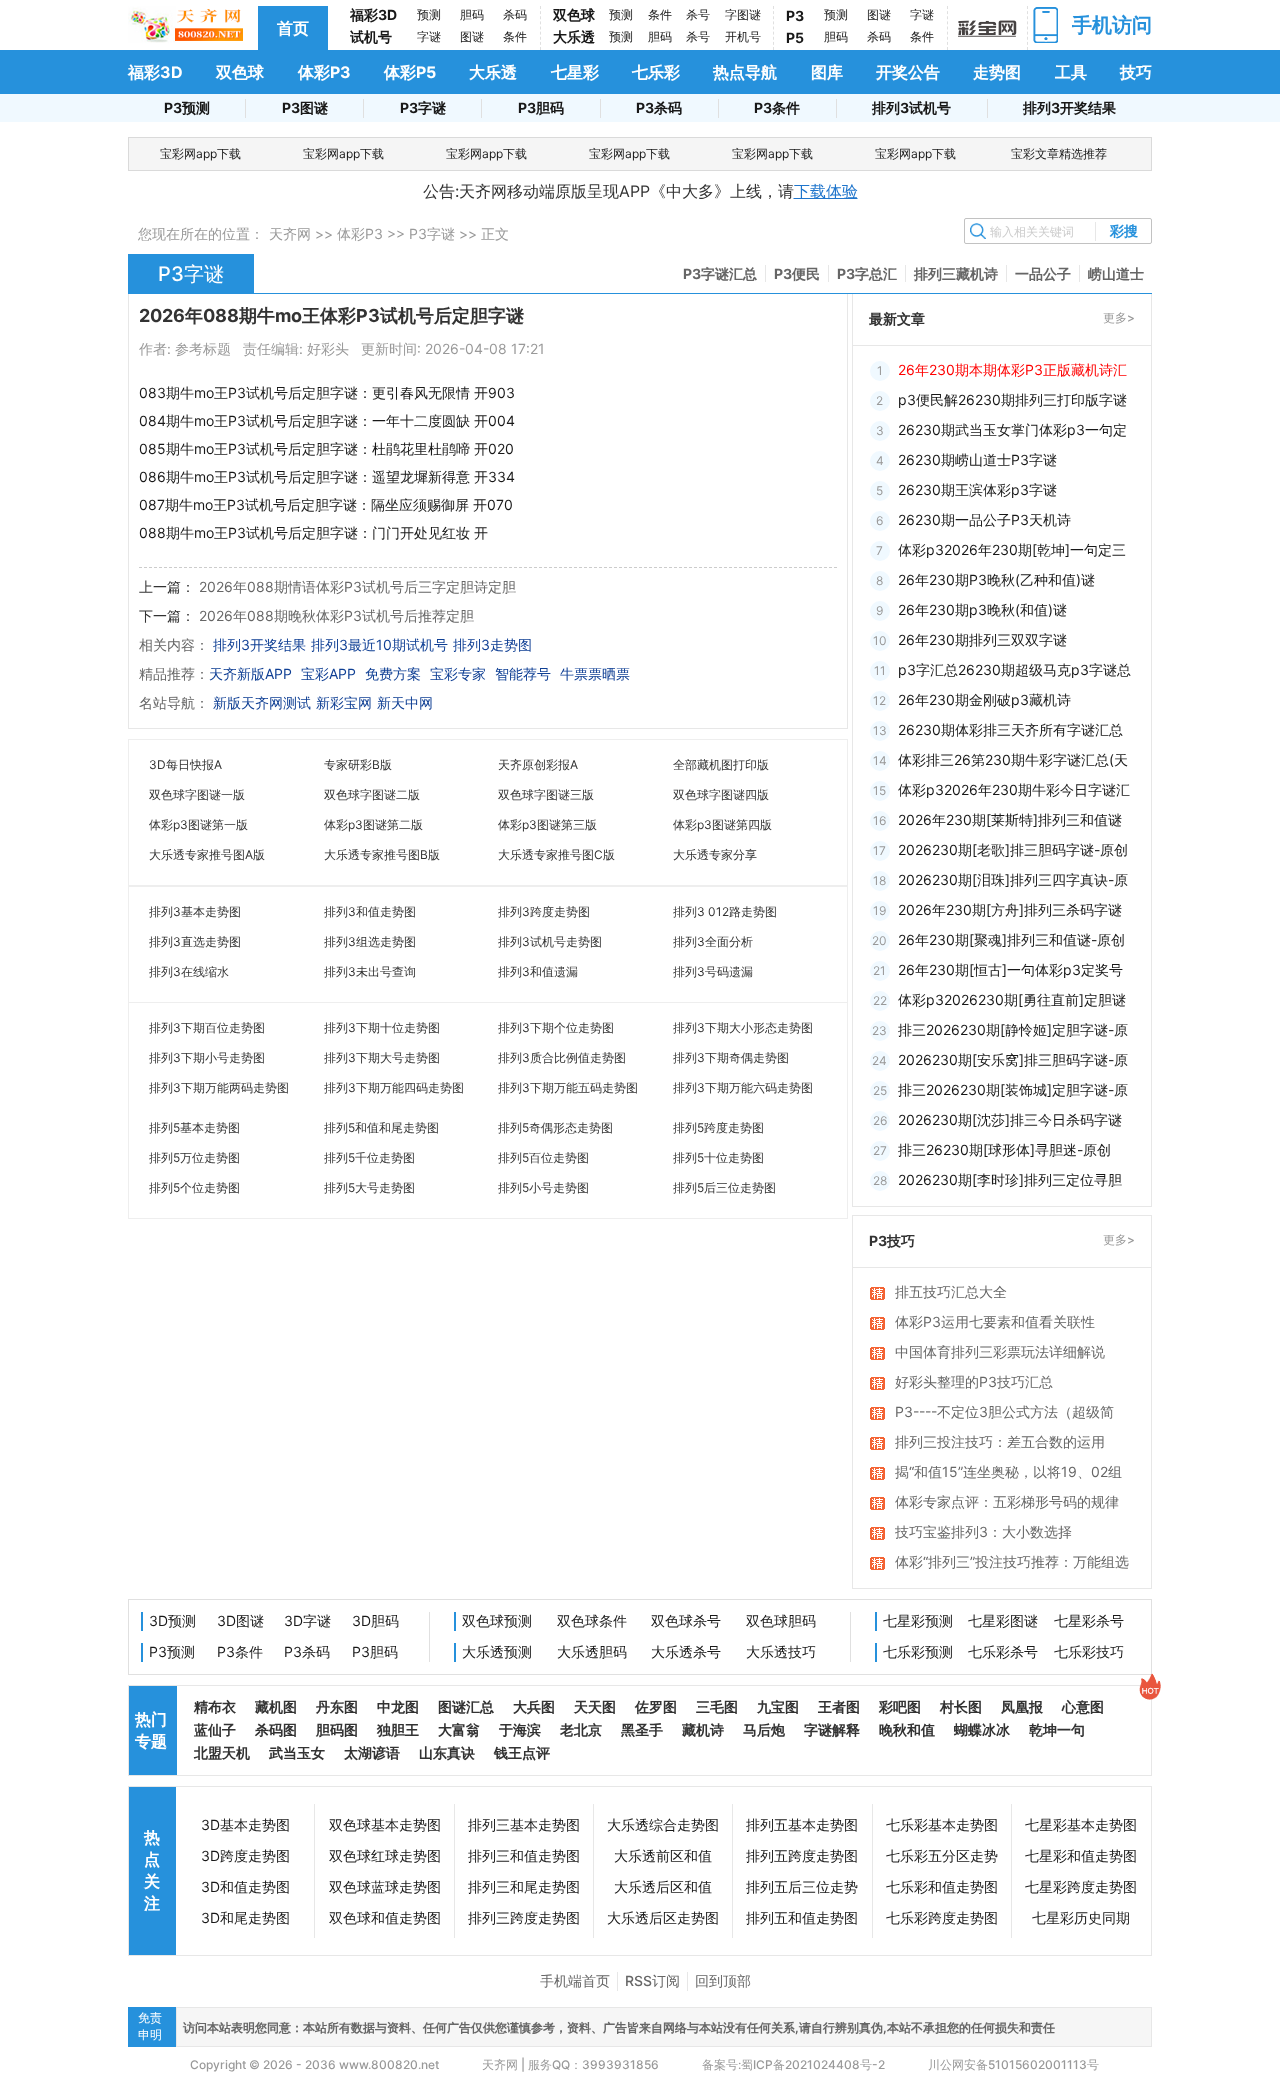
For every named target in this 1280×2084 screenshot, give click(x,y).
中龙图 (398, 1706)
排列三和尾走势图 (524, 1886)
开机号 (743, 36)
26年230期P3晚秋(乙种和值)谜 (996, 579)
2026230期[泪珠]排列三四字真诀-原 (1013, 879)
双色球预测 (497, 1620)
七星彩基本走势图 (1081, 1824)
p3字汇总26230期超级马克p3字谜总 (1014, 669)
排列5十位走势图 (718, 1157)
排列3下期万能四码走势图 (394, 1087)
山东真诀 (447, 1752)
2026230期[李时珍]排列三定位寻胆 (1010, 1179)
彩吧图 (900, 1706)
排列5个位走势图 (194, 1187)
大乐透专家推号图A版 (207, 854)
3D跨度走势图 (245, 1855)
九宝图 (778, 1706)
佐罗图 (656, 1706)
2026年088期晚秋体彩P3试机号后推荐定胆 (336, 615)
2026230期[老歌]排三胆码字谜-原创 (1013, 849)
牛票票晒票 (595, 673)
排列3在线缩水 (189, 971)
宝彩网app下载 (200, 153)
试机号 (371, 36)
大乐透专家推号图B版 (382, 854)
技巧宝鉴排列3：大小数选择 (983, 1531)
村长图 (961, 1706)
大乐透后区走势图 (663, 1917)
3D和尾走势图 (245, 1917)
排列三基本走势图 (524, 1824)
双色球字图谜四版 (721, 794)
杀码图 (276, 1729)
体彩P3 (324, 72)
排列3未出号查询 (370, 971)
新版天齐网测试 (262, 702)
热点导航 (745, 72)
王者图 (839, 1706)
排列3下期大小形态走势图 (743, 1027)
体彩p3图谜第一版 (198, 824)
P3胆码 (541, 107)
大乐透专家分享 (715, 854)
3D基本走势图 (245, 1824)
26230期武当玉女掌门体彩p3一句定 (1012, 429)
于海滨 (520, 1729)
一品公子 (1043, 273)
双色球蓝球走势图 (385, 1886)
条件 (515, 36)
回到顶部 (723, 1980)
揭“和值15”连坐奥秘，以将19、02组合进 (1008, 1473)
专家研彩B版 (358, 764)
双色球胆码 (781, 1620)
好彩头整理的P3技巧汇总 (974, 1381)
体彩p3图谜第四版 (722, 824)
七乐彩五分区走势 (942, 1855)
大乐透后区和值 (663, 1886)
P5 (795, 37)
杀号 (698, 14)
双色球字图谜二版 (372, 794)
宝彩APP (328, 673)
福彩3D (373, 14)
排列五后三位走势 (802, 1886)
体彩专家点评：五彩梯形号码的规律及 (1007, 1503)
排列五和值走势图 (802, 1917)
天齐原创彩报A (538, 764)
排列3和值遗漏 (538, 971)
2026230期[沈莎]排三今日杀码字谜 (1010, 1119)
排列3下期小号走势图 (207, 1057)
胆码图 (337, 1729)
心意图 (1083, 1706)
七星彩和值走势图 (1081, 1855)
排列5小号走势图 (543, 1187)
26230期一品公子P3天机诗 (984, 519)
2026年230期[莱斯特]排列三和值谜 (1010, 819)
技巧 (1136, 72)
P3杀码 (659, 107)
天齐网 (290, 233)
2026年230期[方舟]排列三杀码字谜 (1010, 909)
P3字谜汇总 (720, 273)
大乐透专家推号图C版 (556, 854)
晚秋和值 (907, 1729)
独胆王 (398, 1729)
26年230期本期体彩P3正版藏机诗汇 (1012, 369)
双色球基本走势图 (385, 1824)
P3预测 (187, 107)
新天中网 (405, 702)
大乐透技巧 (781, 1651)
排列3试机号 (911, 107)
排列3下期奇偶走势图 (731, 1057)
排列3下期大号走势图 (382, 1057)
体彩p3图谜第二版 (373, 824)
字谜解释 (832, 1729)
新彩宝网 (344, 702)
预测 (429, 14)
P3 (795, 15)
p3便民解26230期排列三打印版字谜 (1012, 399)
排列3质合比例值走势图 (562, 1057)
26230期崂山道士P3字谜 (977, 459)
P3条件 (777, 107)
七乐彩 (656, 72)
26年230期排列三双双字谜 (982, 639)
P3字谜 (423, 107)
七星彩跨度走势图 (1081, 1886)
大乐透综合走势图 (663, 1824)
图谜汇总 (466, 1706)
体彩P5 (410, 72)
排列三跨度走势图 (524, 1917)
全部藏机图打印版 (721, 764)
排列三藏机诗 (956, 273)
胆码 (472, 14)
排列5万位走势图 (194, 1157)
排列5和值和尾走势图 (381, 1127)
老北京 (581, 1729)
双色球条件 (592, 1620)
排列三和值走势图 (524, 1855)
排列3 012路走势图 (725, 911)
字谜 (429, 36)
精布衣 (215, 1706)
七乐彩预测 (918, 1651)
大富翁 (459, 1729)
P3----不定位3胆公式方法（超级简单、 (1004, 1413)
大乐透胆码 (592, 1651)
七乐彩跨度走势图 (942, 1917)
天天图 (595, 1706)
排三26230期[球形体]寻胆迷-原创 (1004, 1149)
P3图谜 (305, 107)
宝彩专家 (458, 673)
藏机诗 (703, 1729)
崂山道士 (1116, 273)
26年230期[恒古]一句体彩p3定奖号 (1010, 969)
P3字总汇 (867, 273)
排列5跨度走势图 (718, 1127)
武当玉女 (297, 1752)
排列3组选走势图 (370, 941)
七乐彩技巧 (1089, 1651)
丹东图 (337, 1706)
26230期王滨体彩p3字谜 (977, 489)
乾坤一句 (1057, 1729)
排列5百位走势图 (543, 1157)
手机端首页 (575, 1980)
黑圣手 (642, 1729)
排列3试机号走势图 (550, 941)
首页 (293, 28)
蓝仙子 (215, 1729)
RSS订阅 (652, 1980)
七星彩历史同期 (1081, 1917)
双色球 (574, 14)
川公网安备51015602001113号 (1012, 2064)
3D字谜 (307, 1620)
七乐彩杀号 (1003, 1651)
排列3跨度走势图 (544, 911)
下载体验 (826, 191)
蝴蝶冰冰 (982, 1729)
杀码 (515, 14)
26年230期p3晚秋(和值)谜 (982, 609)
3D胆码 (375, 1620)
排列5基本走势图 (194, 1127)
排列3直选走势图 (195, 941)
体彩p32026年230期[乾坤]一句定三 (1012, 549)
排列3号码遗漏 (713, 971)
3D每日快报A (185, 764)
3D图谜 (240, 1620)
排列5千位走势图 (369, 1157)
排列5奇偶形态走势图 (555, 1127)
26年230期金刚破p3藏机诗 (984, 699)
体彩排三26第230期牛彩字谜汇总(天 (1013, 759)
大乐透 (574, 36)
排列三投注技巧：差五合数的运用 (1000, 1441)
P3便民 (797, 273)
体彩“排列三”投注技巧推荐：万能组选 (1012, 1561)
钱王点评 (522, 1752)
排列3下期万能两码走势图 (219, 1087)
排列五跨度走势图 (802, 1855)
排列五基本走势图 (802, 1824)
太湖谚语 (372, 1752)
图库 (827, 72)
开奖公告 (908, 72)
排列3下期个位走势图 (556, 1027)
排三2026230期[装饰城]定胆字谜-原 (1013, 1089)
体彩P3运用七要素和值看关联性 (995, 1321)
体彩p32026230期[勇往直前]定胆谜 (1012, 999)
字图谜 (743, 14)
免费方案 (393, 673)
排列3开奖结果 (1069, 107)
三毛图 (717, 1706)
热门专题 (151, 1730)
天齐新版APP (250, 673)
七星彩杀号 (1089, 1620)
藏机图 (276, 1706)
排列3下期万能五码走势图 (568, 1087)
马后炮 (764, 1729)
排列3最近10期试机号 (379, 644)
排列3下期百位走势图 (207, 1027)
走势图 (997, 72)
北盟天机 (222, 1752)
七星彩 (575, 72)
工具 (1071, 72)
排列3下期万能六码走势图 (743, 1087)
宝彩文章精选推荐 (1059, 153)
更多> (1119, 317)
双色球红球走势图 (385, 1855)
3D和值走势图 (245, 1886)
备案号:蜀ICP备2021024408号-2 (793, 2064)
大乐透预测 (497, 1651)
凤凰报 (1022, 1706)
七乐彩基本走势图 (942, 1824)
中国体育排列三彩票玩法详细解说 (1000, 1351)
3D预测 (172, 1620)
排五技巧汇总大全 (951, 1291)
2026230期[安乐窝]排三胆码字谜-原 (1013, 1059)
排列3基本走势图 (195, 911)
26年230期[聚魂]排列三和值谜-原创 (1011, 939)
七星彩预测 (918, 1620)
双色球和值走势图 (385, 1917)
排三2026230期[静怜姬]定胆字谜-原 (1013, 1029)
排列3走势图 (492, 644)
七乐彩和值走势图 (942, 1886)
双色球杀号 (686, 1620)
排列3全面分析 (713, 941)
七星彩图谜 (1003, 1620)
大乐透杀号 (686, 1651)
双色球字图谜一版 (197, 794)
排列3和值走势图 (370, 911)
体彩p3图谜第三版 (547, 824)
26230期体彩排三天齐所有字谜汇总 (1010, 729)
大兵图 (534, 1706)
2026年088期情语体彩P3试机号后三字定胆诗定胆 (357, 586)
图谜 (472, 36)
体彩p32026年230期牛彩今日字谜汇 (1014, 789)
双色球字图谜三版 (546, 794)
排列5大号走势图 (369, 1187)
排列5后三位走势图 (724, 1187)
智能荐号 (523, 673)
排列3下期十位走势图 (382, 1027)
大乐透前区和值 (663, 1855)
